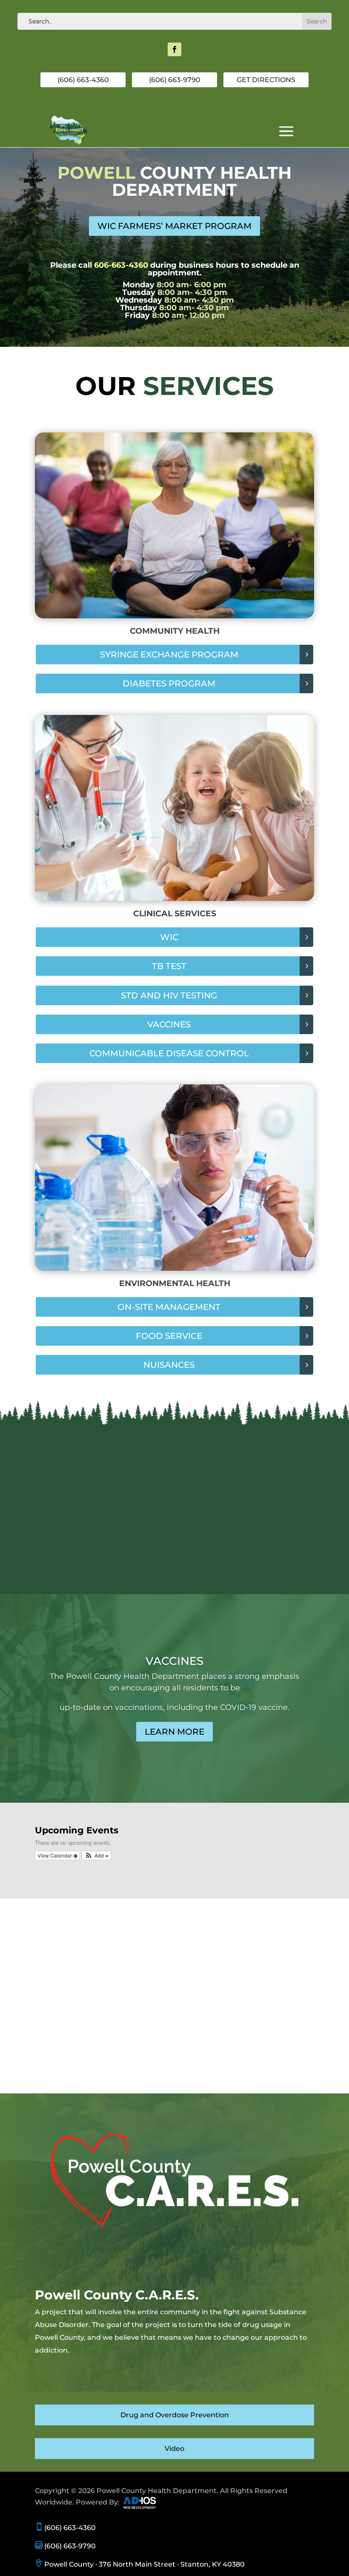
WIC (169, 937)
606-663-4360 (121, 265)
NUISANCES (169, 1365)
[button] (96, 1856)
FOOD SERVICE (169, 1336)
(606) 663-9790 (175, 80)
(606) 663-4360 (83, 80)
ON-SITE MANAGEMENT (169, 1307)
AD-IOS (145, 2503)
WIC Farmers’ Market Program (174, 226)
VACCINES (169, 1024)
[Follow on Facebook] (174, 49)
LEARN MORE (174, 1732)
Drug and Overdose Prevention (175, 2415)
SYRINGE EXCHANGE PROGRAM (169, 655)
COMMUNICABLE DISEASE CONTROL (169, 1053)
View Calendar (55, 1855)
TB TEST (169, 966)
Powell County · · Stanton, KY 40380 (140, 2564)
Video (174, 2449)
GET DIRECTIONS (266, 80)
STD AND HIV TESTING (169, 995)
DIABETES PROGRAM (169, 683)
